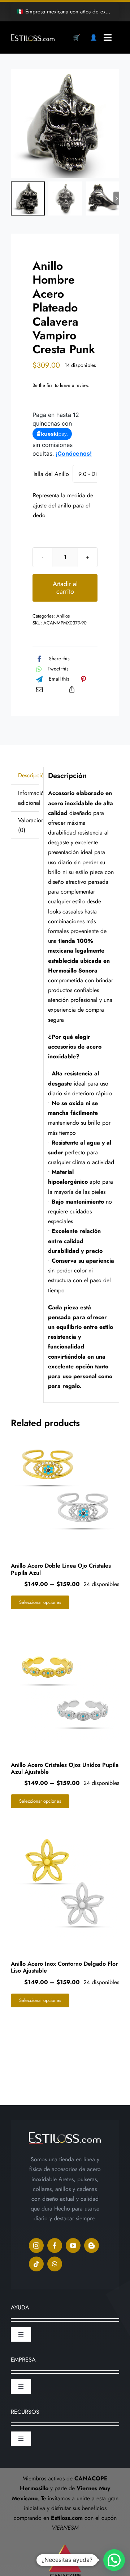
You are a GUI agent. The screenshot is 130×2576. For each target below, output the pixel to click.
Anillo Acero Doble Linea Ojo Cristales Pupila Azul (61, 1569)
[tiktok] (36, 2264)
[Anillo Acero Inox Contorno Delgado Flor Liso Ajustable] (65, 1884)
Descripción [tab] (29, 775)
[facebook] (55, 2245)
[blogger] (92, 2245)
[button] (114, 2560)
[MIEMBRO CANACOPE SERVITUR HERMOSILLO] (65, 2541)
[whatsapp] (55, 2264)
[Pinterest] (83, 679)
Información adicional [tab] (29, 798)
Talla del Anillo (51, 474)
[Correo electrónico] (39, 689)
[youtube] (73, 2245)
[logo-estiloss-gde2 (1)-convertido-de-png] (33, 37)
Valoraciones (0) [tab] (29, 825)
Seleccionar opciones (40, 1602)
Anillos (63, 616)
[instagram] (36, 2245)
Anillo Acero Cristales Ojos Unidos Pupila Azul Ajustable (65, 1768)
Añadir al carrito (65, 588)
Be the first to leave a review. (61, 385)
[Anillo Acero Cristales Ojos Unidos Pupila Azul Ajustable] (65, 1685)
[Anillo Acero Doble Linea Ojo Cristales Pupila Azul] (65, 1486)
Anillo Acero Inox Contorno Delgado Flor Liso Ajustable (64, 1967)
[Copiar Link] (72, 689)
